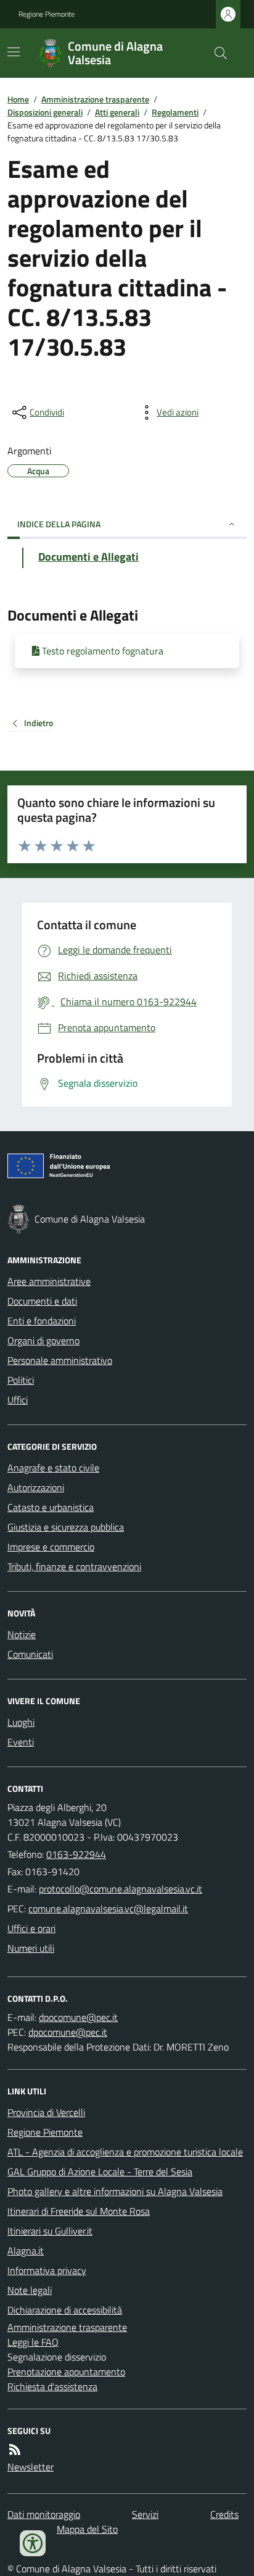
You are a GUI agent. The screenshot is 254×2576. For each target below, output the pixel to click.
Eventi (21, 1742)
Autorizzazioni (36, 1487)
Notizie (22, 1634)
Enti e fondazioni (42, 1321)
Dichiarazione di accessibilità (65, 2310)
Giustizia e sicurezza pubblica (66, 1527)
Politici (21, 1380)
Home (18, 99)
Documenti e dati (42, 1301)
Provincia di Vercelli (46, 2112)
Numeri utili (31, 1948)
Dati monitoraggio (44, 2514)
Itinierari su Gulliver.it (50, 2231)
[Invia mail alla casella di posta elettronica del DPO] (78, 2017)
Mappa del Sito (87, 2529)
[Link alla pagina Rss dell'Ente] (15, 2449)
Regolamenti (175, 112)
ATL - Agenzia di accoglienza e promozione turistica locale (125, 2152)
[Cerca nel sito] (216, 53)
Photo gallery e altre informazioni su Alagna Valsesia (115, 2191)
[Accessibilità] (33, 2543)
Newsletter (31, 2467)
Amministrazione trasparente (95, 99)
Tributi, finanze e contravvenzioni (74, 1566)
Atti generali (117, 112)
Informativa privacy (47, 2270)
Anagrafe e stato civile (53, 1468)
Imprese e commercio (51, 1547)
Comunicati (30, 1654)
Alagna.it (26, 2251)
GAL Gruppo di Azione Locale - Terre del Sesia (100, 2172)
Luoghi (21, 1722)
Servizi (145, 2514)
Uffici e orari (31, 1928)
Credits (224, 2514)
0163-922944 (76, 1854)
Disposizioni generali (45, 112)
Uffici (18, 1400)
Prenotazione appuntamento (66, 2372)
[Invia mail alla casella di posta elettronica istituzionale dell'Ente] (121, 1889)
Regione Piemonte (47, 14)
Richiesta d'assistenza (52, 2386)
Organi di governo (43, 1340)
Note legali (30, 2290)
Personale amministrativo (60, 1360)
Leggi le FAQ (33, 2342)
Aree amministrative (49, 1281)
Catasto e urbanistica (51, 1507)
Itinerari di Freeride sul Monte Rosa (79, 2211)
